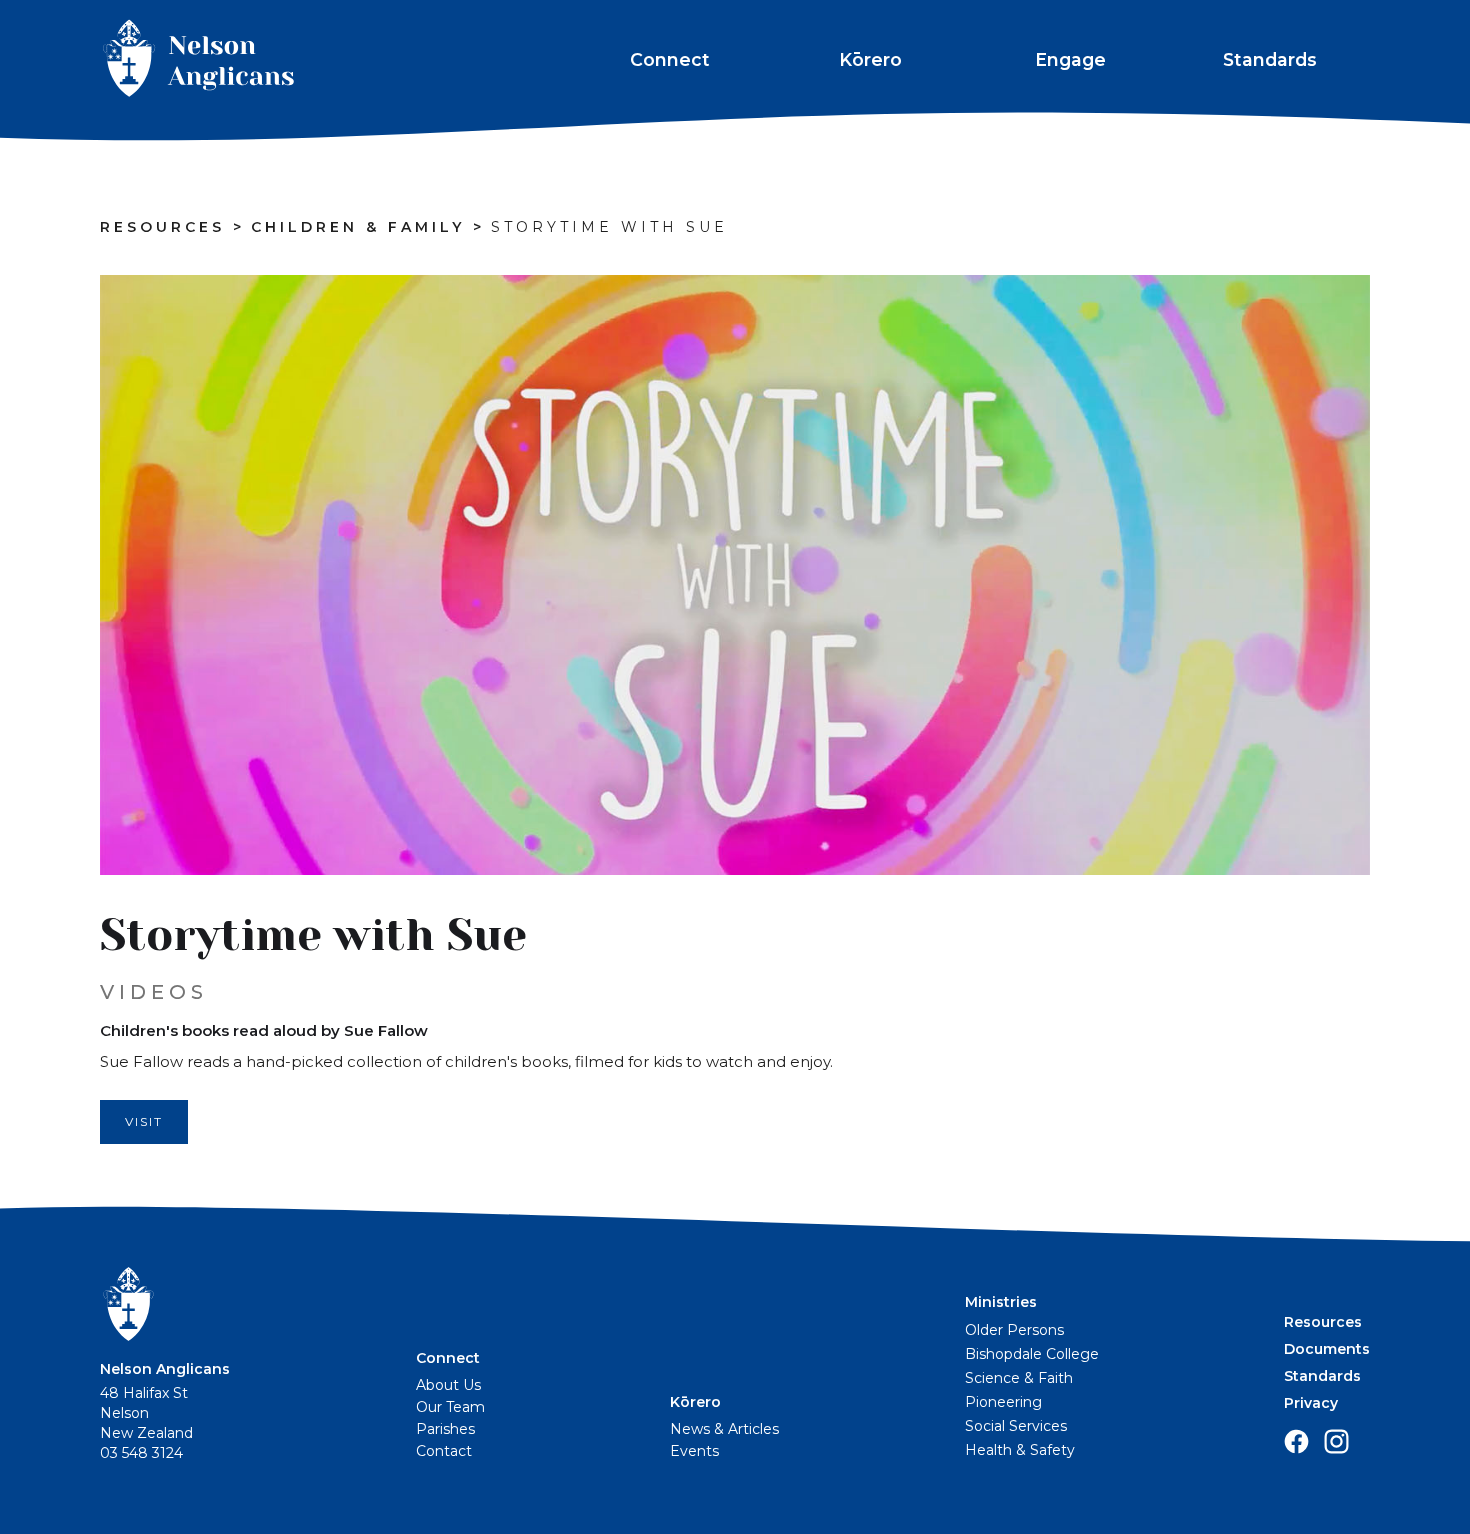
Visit (144, 1121)
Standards (1270, 59)
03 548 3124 (141, 1453)
